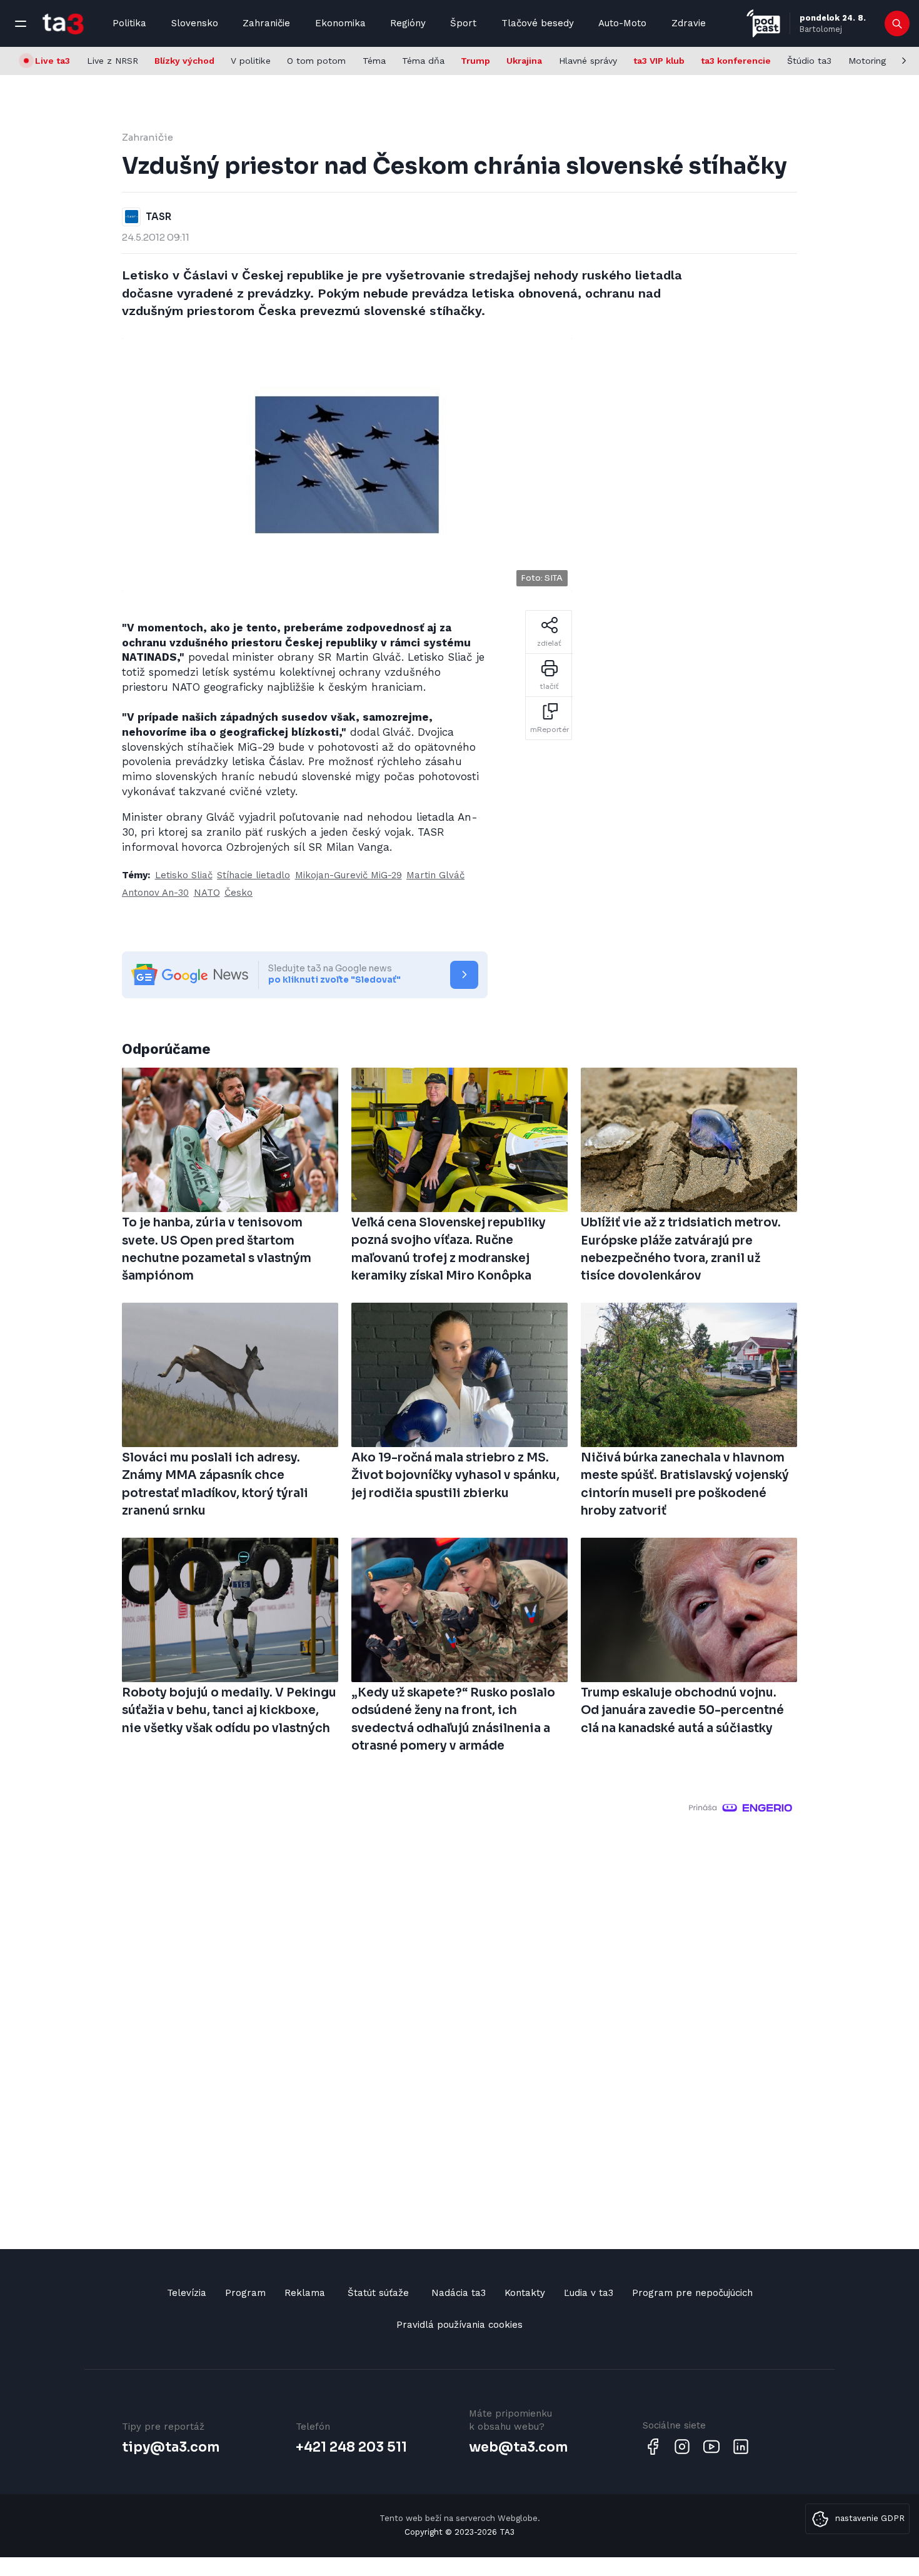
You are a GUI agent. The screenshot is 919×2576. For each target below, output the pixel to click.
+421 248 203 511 (351, 2447)
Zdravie (689, 23)
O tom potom (316, 61)
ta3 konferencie (736, 61)
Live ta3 (53, 61)
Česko (239, 893)
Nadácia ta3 (459, 2293)
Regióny (408, 23)
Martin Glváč (435, 875)
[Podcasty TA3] (763, 23)
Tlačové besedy (538, 23)
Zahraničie (266, 23)
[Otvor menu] (21, 24)
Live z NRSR (113, 61)
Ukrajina (524, 61)
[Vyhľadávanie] (897, 24)
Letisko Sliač (184, 875)
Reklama (305, 2293)
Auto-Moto (622, 23)
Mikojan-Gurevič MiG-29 (349, 875)
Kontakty (525, 2293)
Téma (374, 61)
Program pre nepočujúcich (692, 2293)
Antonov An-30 (155, 893)
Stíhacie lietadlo (254, 875)
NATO (207, 893)
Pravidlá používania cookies (459, 2325)
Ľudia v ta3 (589, 2293)
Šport (463, 23)
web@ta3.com (518, 2447)
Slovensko (195, 23)
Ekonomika (340, 23)
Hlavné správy (588, 61)
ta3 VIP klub (659, 61)
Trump (475, 61)
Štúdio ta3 (809, 61)
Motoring (867, 61)
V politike (251, 61)
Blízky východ (184, 61)
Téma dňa (423, 61)
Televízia (187, 2293)
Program (245, 2293)
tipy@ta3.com (171, 2447)
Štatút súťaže (378, 2293)
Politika (129, 23)
